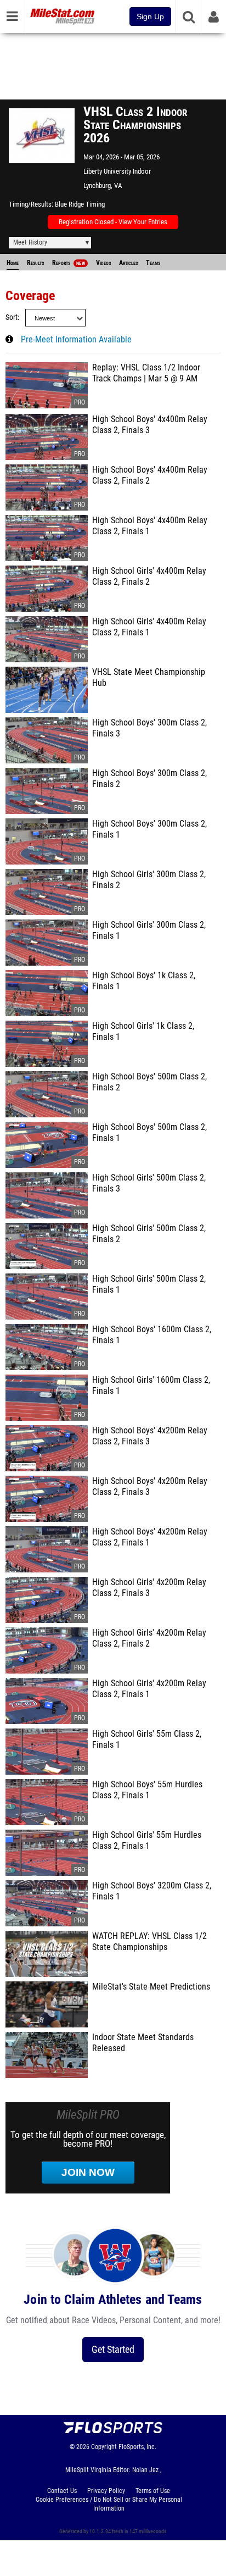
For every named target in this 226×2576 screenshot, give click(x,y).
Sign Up (150, 16)
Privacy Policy (106, 2491)
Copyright (104, 2447)
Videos (103, 263)
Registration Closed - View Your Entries (113, 222)
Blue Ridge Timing (80, 204)
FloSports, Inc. (137, 2447)
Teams (153, 263)
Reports (69, 263)
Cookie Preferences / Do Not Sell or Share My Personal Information (109, 2504)
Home (13, 263)
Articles (128, 263)
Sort (12, 317)
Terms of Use (153, 2491)
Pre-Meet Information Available (76, 340)
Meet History (30, 242)
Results (35, 263)
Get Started (113, 2349)
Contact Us (62, 2491)
